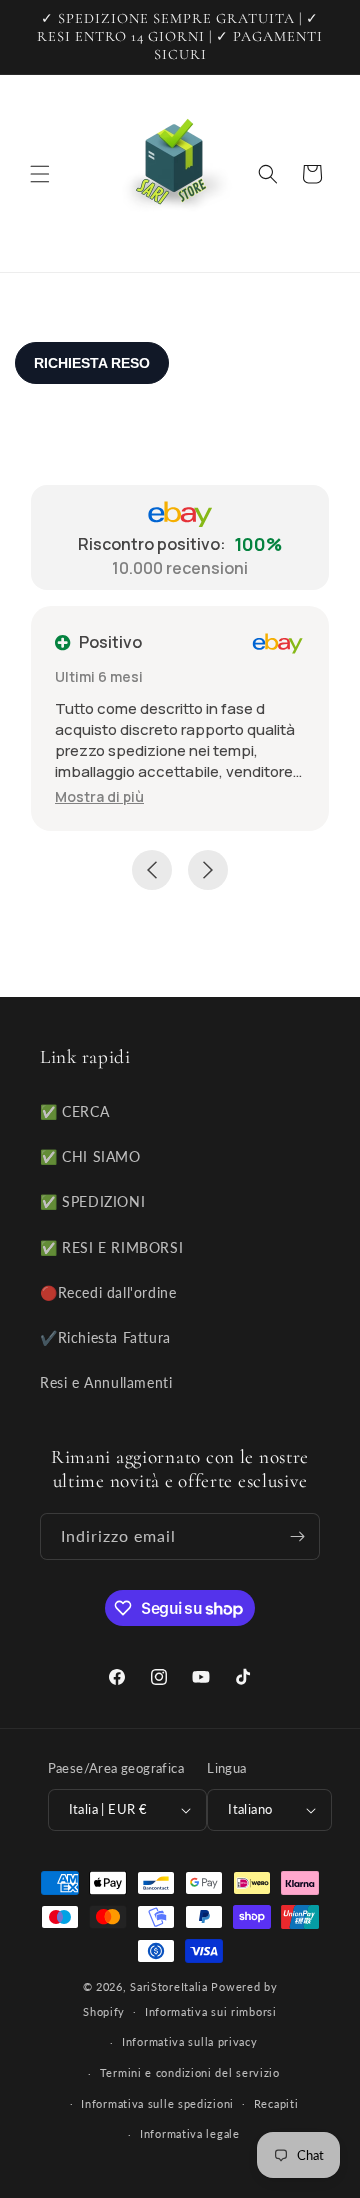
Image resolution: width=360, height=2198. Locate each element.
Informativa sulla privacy (190, 2041)
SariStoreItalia (169, 1986)
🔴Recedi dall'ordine (108, 1292)
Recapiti (276, 2103)
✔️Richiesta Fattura (105, 1337)
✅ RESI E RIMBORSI (111, 1247)
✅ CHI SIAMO (90, 1156)
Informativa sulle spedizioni (157, 2103)
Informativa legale (190, 2133)
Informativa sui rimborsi (211, 2011)
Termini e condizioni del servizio (190, 2072)
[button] (40, 174)
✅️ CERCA (74, 1111)
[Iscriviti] (297, 1536)
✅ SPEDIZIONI (92, 1201)
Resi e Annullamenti (106, 1382)
